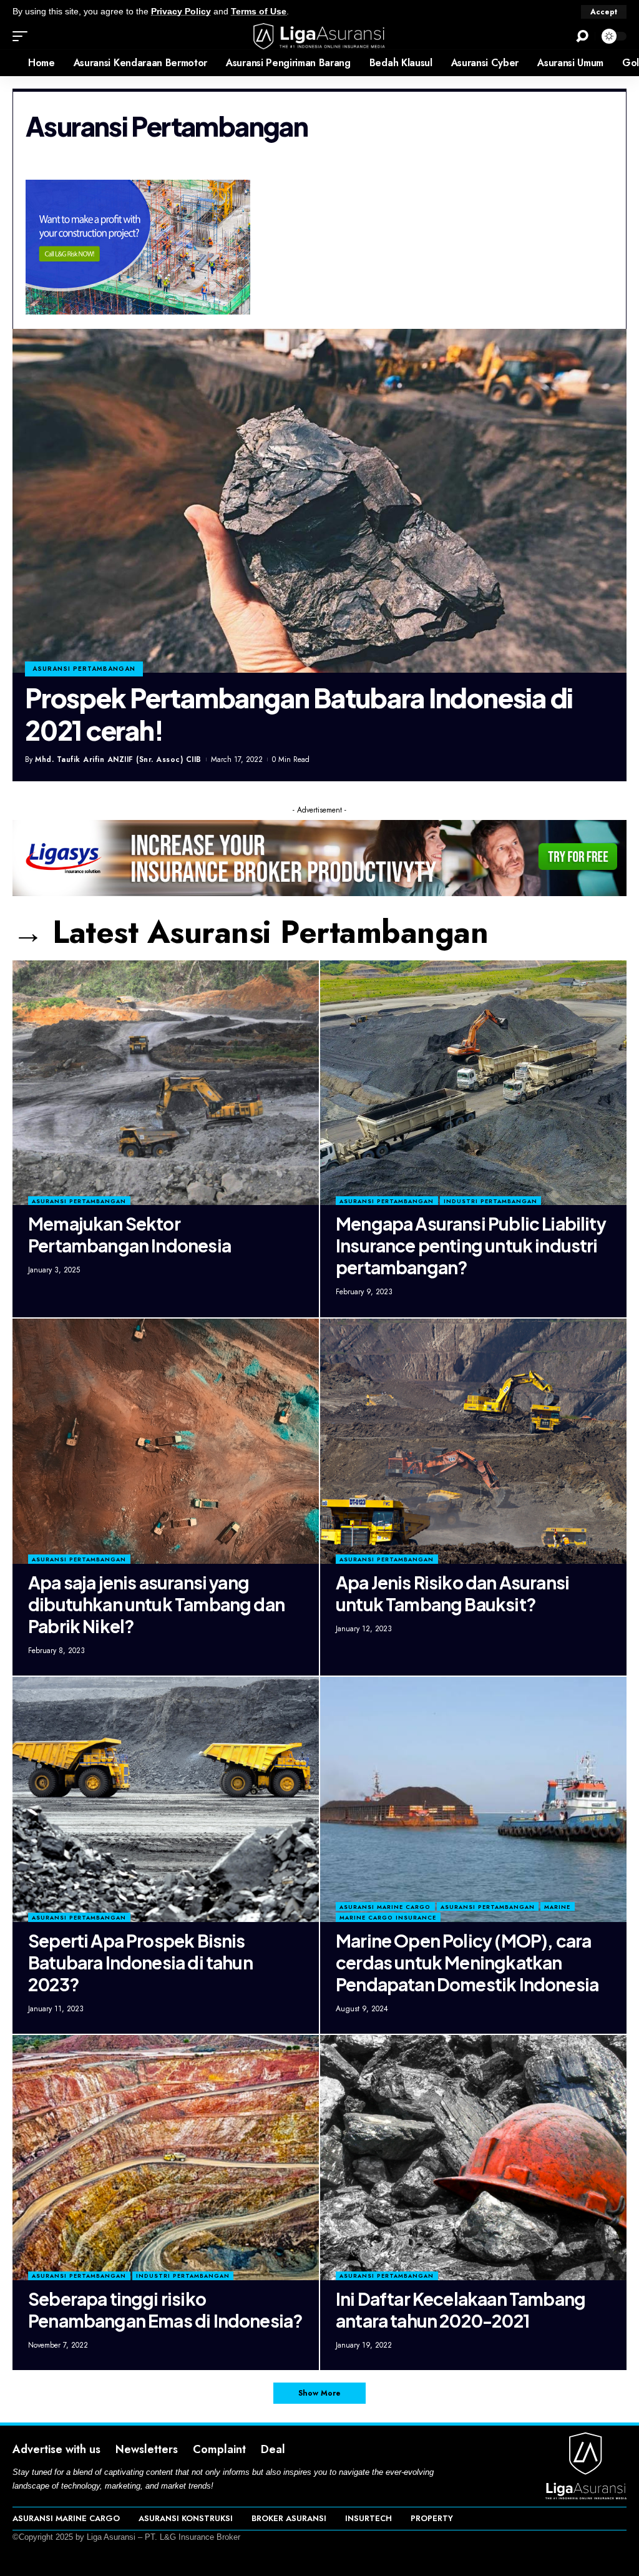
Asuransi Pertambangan (79, 1201)
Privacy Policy (181, 12)
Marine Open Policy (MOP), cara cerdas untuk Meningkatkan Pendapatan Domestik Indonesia (467, 1962)
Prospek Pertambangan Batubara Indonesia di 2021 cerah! (299, 714)
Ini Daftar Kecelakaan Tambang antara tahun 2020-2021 (461, 2310)
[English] (9, 63)
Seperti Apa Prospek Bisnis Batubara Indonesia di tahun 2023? (140, 1962)
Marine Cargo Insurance (388, 1917)
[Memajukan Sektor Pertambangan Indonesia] (166, 1083)
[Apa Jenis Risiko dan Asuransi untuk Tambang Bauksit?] (473, 1441)
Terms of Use (259, 12)
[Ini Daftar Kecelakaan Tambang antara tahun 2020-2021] (473, 2158)
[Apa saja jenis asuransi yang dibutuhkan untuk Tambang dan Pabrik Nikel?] (166, 1441)
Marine (557, 1907)
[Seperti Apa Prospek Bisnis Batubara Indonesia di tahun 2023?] (166, 1799)
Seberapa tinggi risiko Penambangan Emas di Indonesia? (165, 2310)
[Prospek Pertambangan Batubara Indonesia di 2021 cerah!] (319, 501)
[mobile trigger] (23, 36)
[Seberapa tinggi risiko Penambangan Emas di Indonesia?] (166, 2158)
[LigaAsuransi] (319, 36)
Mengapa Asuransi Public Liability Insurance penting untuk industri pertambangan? (471, 1245)
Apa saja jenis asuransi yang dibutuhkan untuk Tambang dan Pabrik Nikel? (156, 1604)
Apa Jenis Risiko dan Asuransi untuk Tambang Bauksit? (452, 1593)
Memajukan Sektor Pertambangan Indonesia (129, 1234)
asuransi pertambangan (84, 669)
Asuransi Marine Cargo (385, 1907)
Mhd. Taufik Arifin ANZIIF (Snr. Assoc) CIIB (118, 759)
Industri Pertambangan (490, 1201)
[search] (582, 36)
